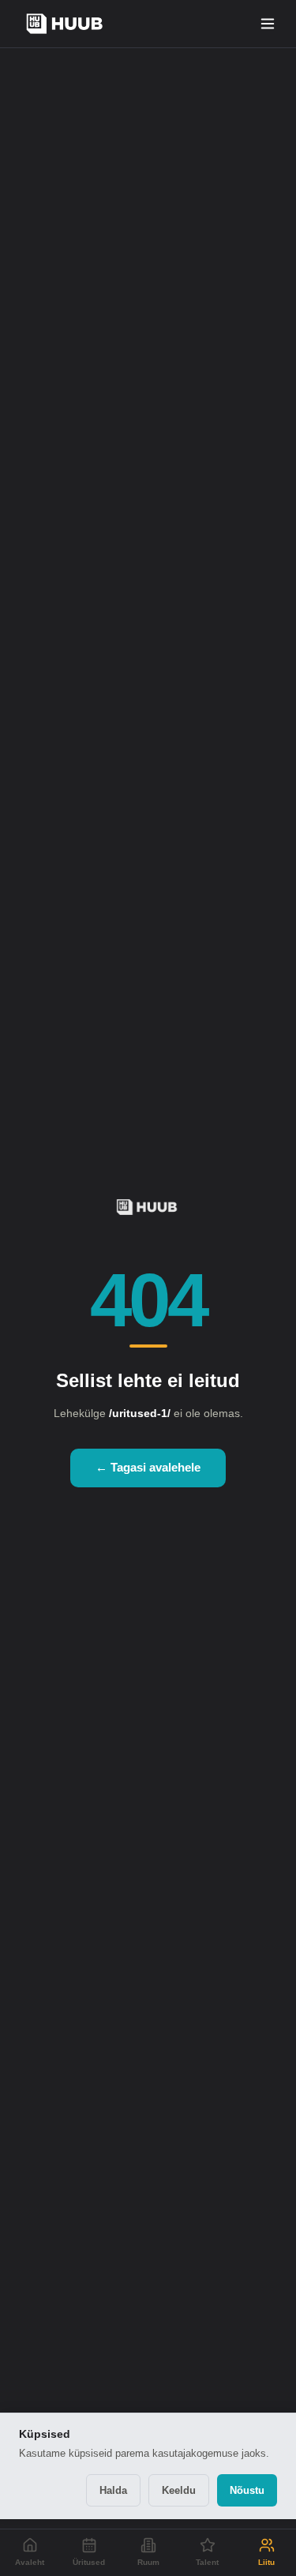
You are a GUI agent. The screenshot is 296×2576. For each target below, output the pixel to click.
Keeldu (179, 2490)
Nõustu (247, 2490)
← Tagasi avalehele (148, 1467)
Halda (113, 2490)
